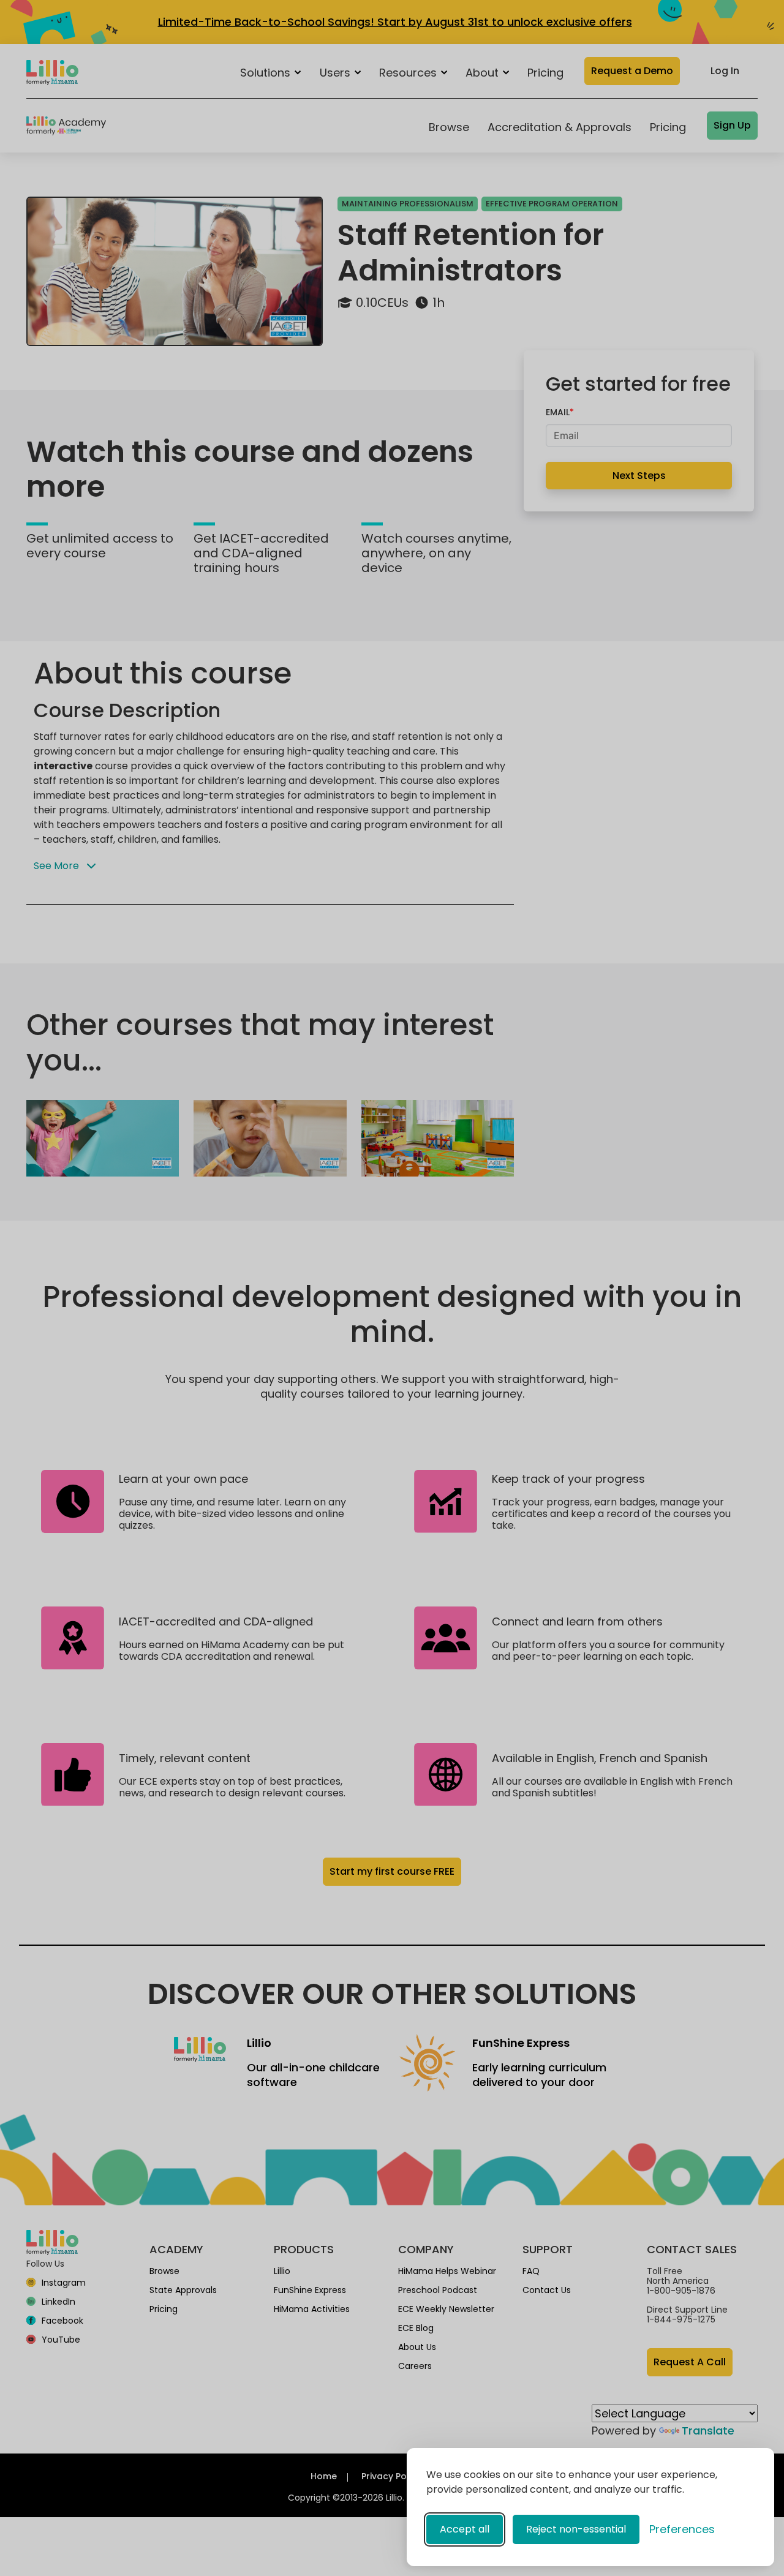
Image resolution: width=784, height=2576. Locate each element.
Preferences (682, 2529)
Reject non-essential (576, 2529)
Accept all (465, 2529)
